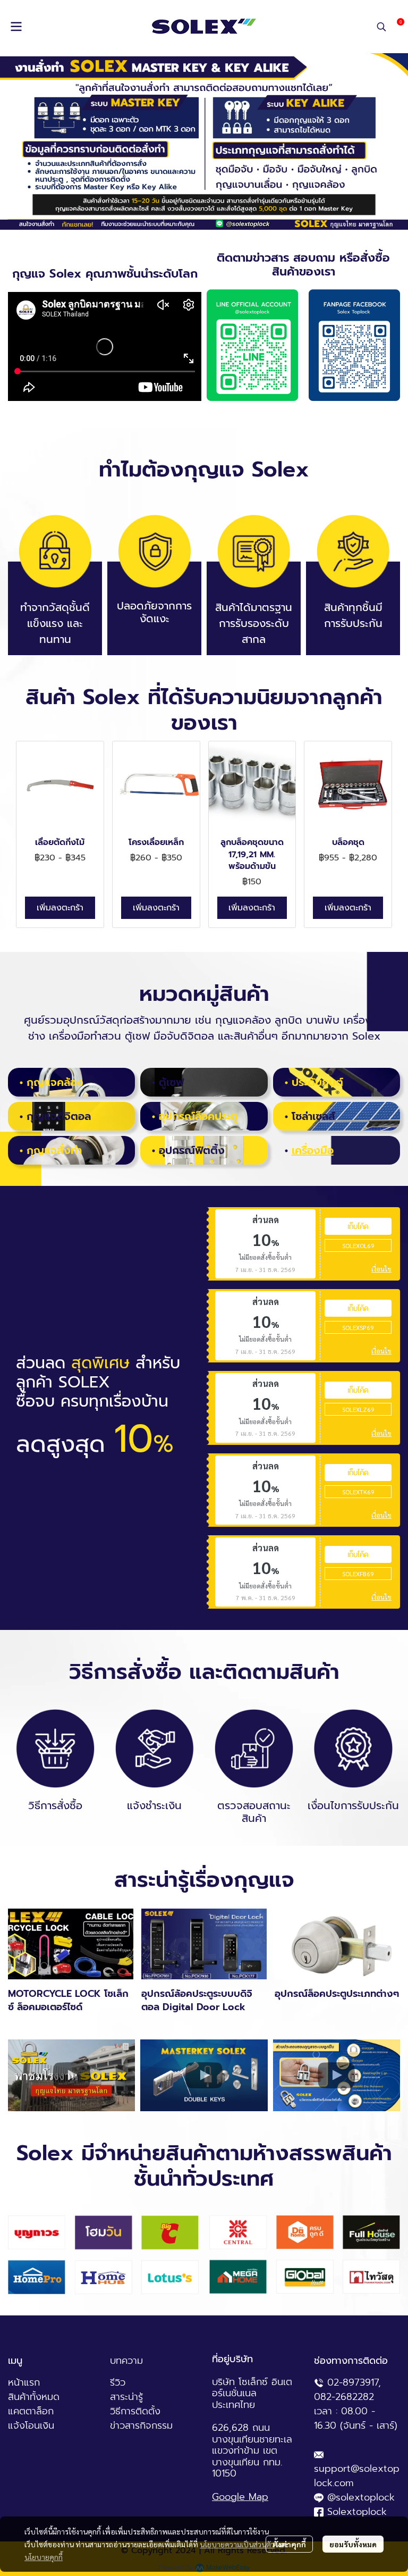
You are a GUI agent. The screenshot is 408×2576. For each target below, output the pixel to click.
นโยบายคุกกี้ (44, 2557)
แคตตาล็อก (31, 2411)
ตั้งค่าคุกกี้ (289, 2544)
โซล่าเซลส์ (313, 1116)
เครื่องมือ (313, 1150)
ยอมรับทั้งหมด (353, 2544)
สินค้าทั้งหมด (34, 2397)
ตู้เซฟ (171, 1082)
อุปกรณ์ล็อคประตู (198, 1116)
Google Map (240, 2497)
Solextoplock (357, 2512)
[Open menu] (16, 27)
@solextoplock (361, 2497)
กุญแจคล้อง (55, 1082)
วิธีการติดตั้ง (135, 2411)
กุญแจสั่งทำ (54, 1150)
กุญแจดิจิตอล (59, 1116)
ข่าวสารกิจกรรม (141, 2426)
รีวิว (118, 2382)
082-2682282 (344, 2397)
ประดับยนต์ (317, 1082)
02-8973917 (353, 2382)
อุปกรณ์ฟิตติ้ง (192, 1150)
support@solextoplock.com (357, 2476)
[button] (381, 27)
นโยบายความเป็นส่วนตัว (237, 2544)
